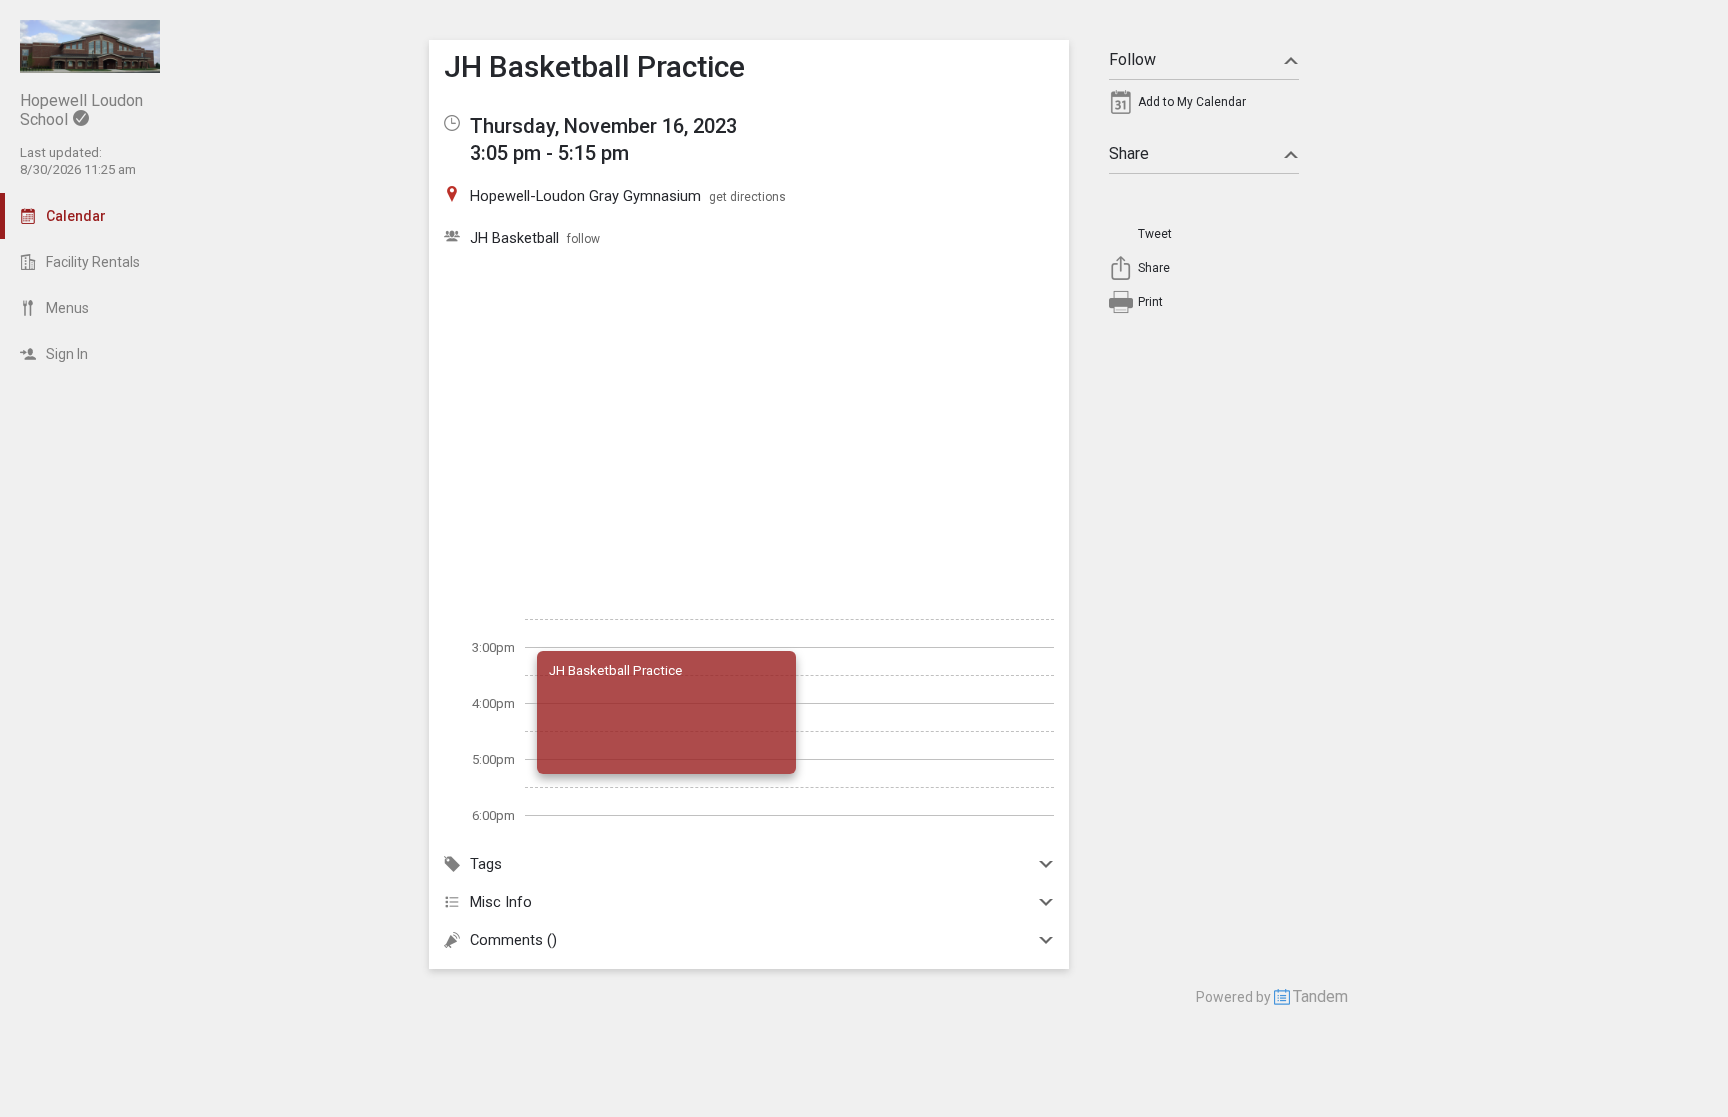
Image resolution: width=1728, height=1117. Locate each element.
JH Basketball (514, 238)
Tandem (1320, 996)
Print (1150, 302)
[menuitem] (1204, 107)
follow (583, 239)
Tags (486, 864)
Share (1129, 153)
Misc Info (501, 902)
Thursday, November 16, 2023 (603, 126)
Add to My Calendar (1192, 102)
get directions (747, 197)
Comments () (513, 940)
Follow (1132, 59)
